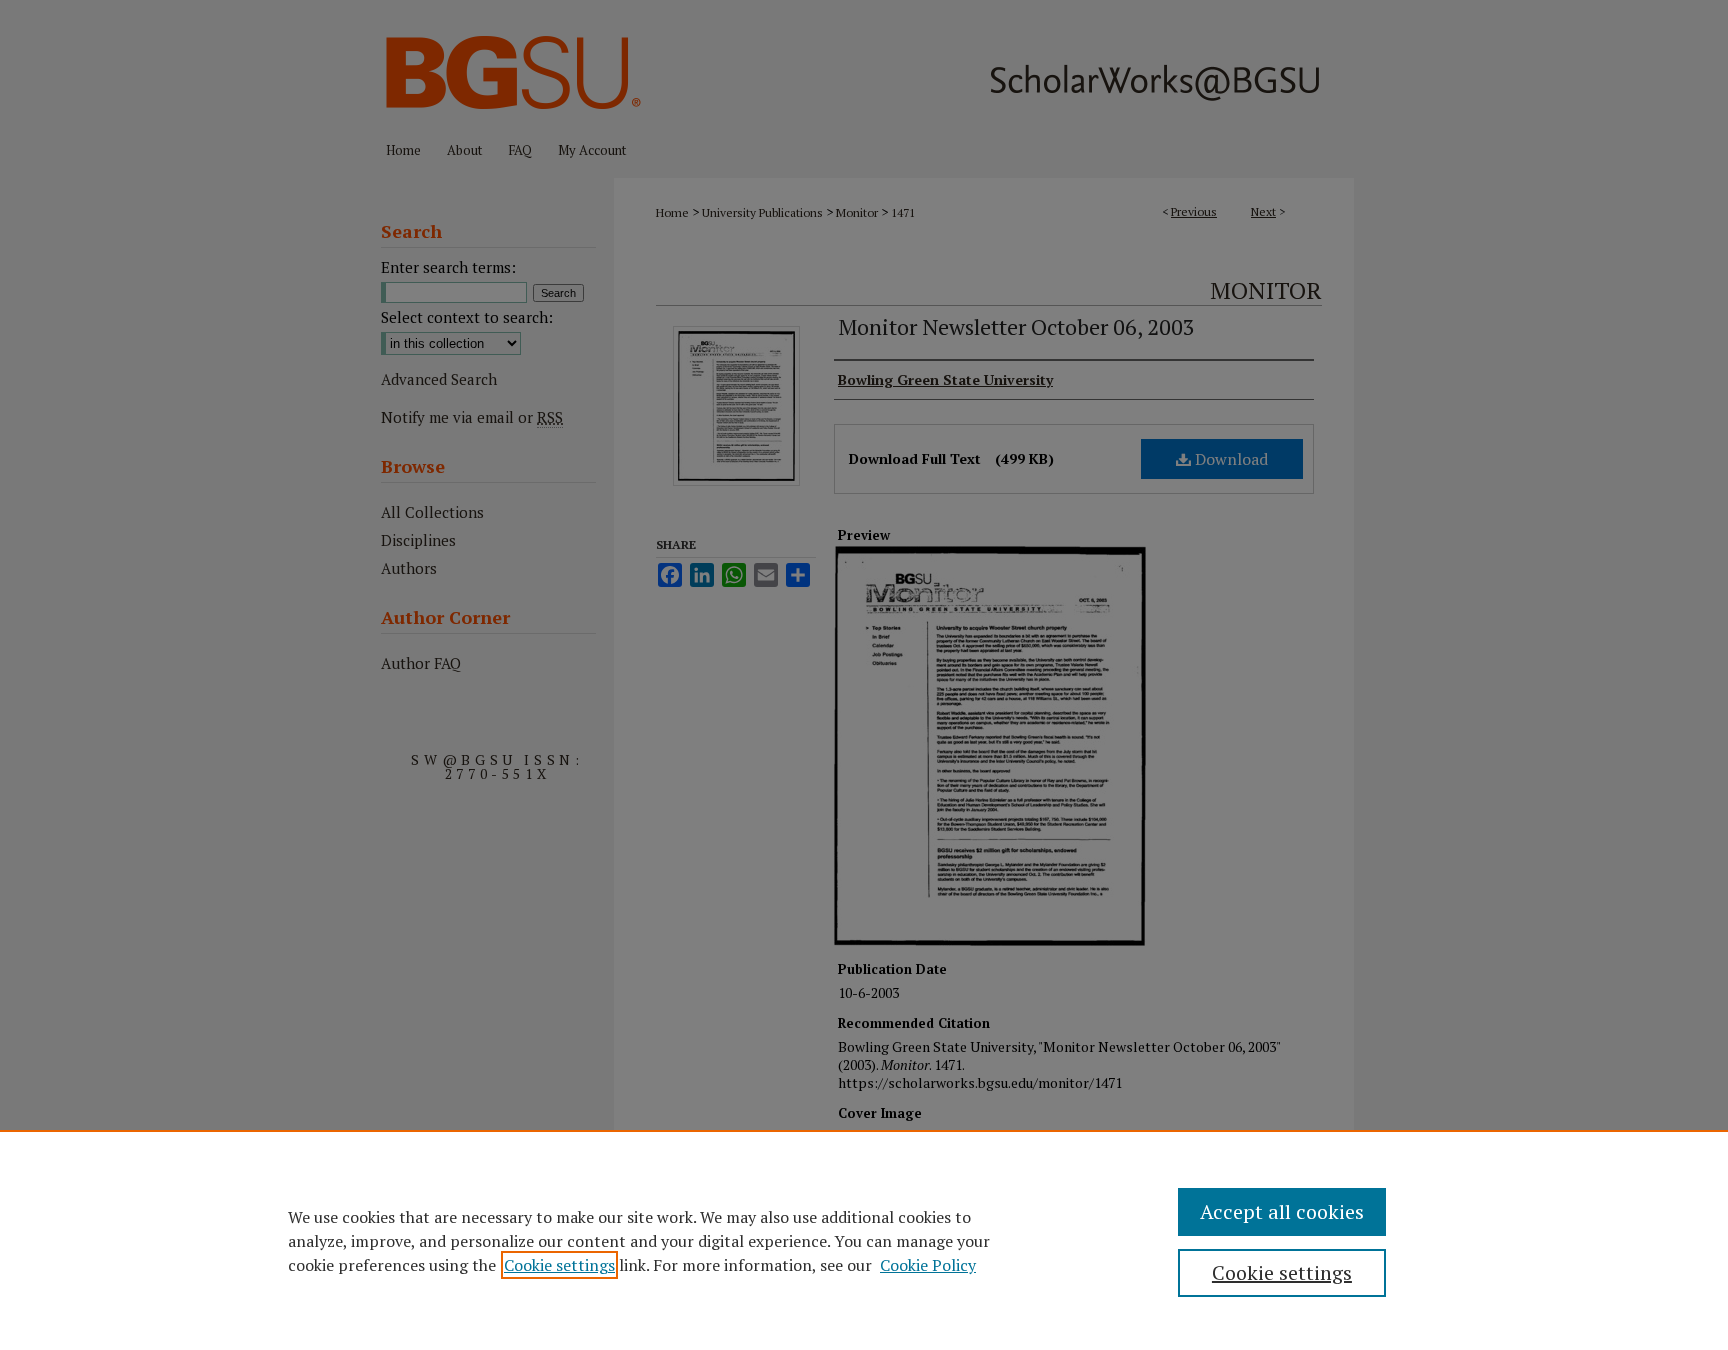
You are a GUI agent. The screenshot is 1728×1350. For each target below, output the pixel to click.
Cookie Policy (928, 1265)
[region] (864, 1240)
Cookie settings (559, 1265)
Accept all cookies (1282, 1211)
